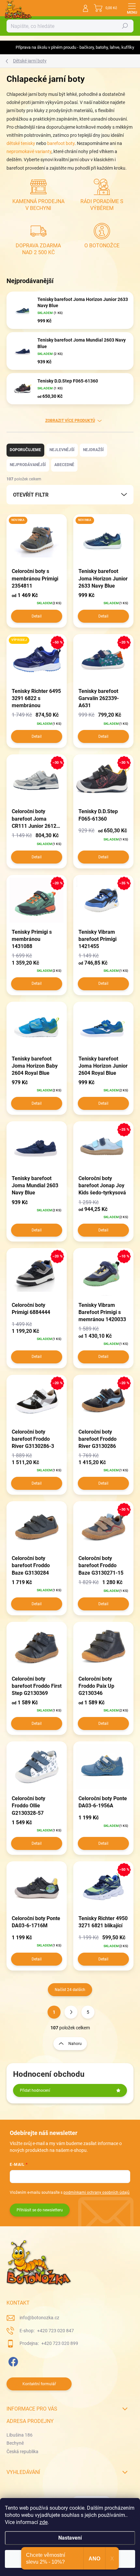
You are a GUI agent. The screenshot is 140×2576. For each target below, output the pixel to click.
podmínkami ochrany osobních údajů (97, 2192)
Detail (37, 616)
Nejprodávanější (28, 465)
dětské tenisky (21, 143)
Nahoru (75, 2044)
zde (43, 2522)
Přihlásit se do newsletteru (40, 2210)
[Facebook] (12, 2361)
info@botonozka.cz (39, 2318)
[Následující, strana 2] (71, 2012)
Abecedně (64, 465)
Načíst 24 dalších (70, 1990)
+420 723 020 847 (55, 2331)
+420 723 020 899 (59, 2343)
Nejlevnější (62, 450)
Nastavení (70, 2538)
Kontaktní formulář (39, 2384)
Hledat (125, 26)
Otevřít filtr (31, 495)
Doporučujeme (25, 450)
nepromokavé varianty (29, 151)
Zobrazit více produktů (70, 421)
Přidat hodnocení (35, 2090)
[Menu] (132, 8)
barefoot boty (61, 143)
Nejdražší (93, 450)
